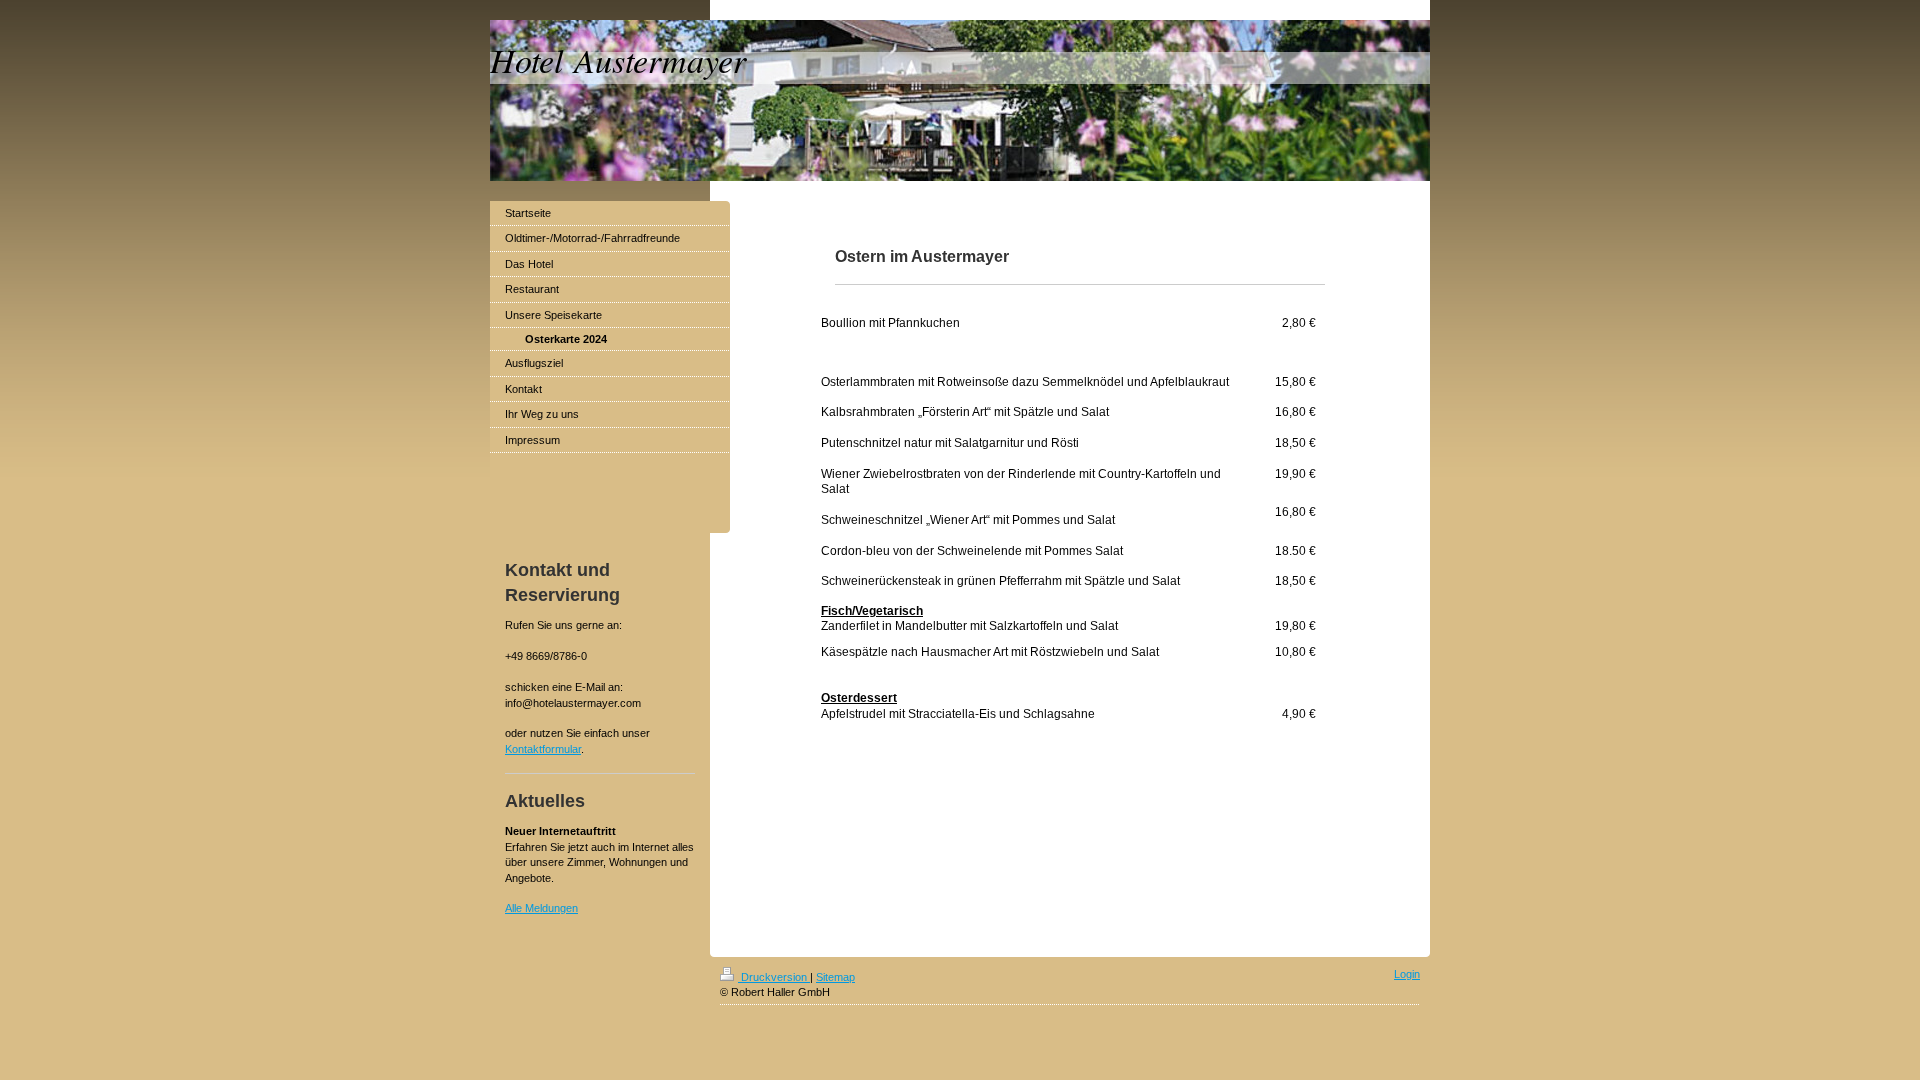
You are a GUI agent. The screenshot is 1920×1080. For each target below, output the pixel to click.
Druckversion (774, 977)
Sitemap (835, 977)
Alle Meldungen (541, 908)
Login (1407, 974)
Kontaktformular (543, 749)
